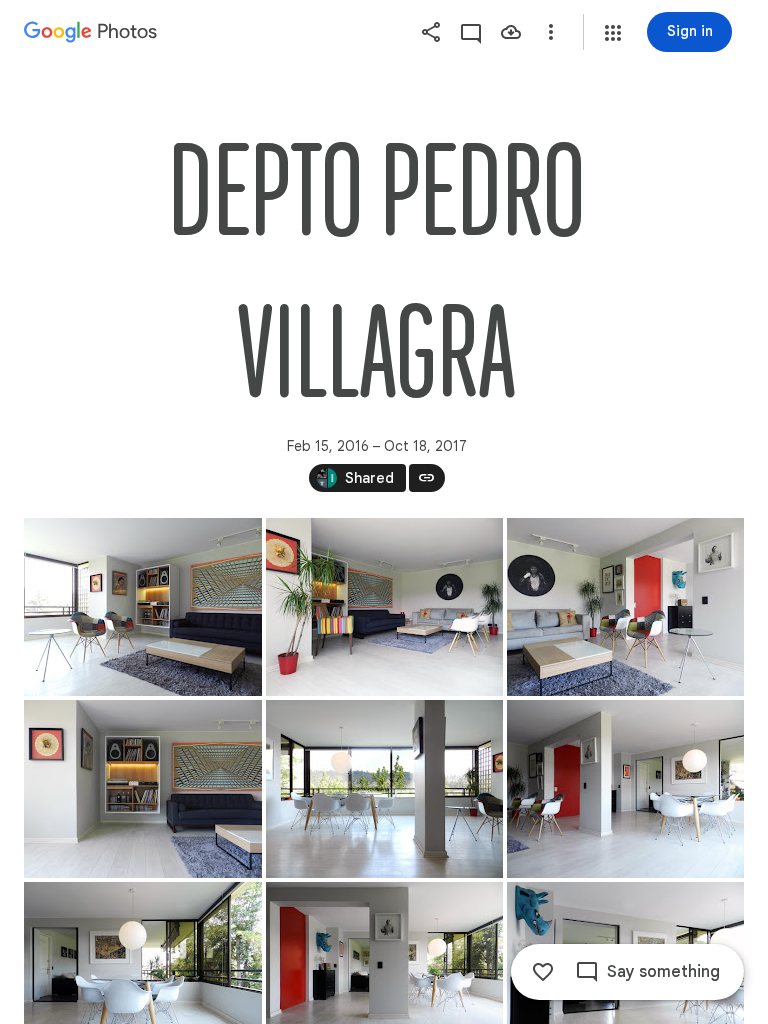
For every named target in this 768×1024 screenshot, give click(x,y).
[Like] (543, 972)
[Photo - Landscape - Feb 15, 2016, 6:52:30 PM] (625, 789)
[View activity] (471, 32)
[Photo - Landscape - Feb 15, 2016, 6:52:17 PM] (384, 607)
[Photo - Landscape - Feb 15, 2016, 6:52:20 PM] (625, 607)
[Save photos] (511, 32)
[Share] (431, 32)
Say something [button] (663, 972)
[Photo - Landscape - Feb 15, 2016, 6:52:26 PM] (384, 789)
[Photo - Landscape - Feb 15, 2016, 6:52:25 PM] (143, 607)
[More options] (551, 32)
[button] (613, 33)
